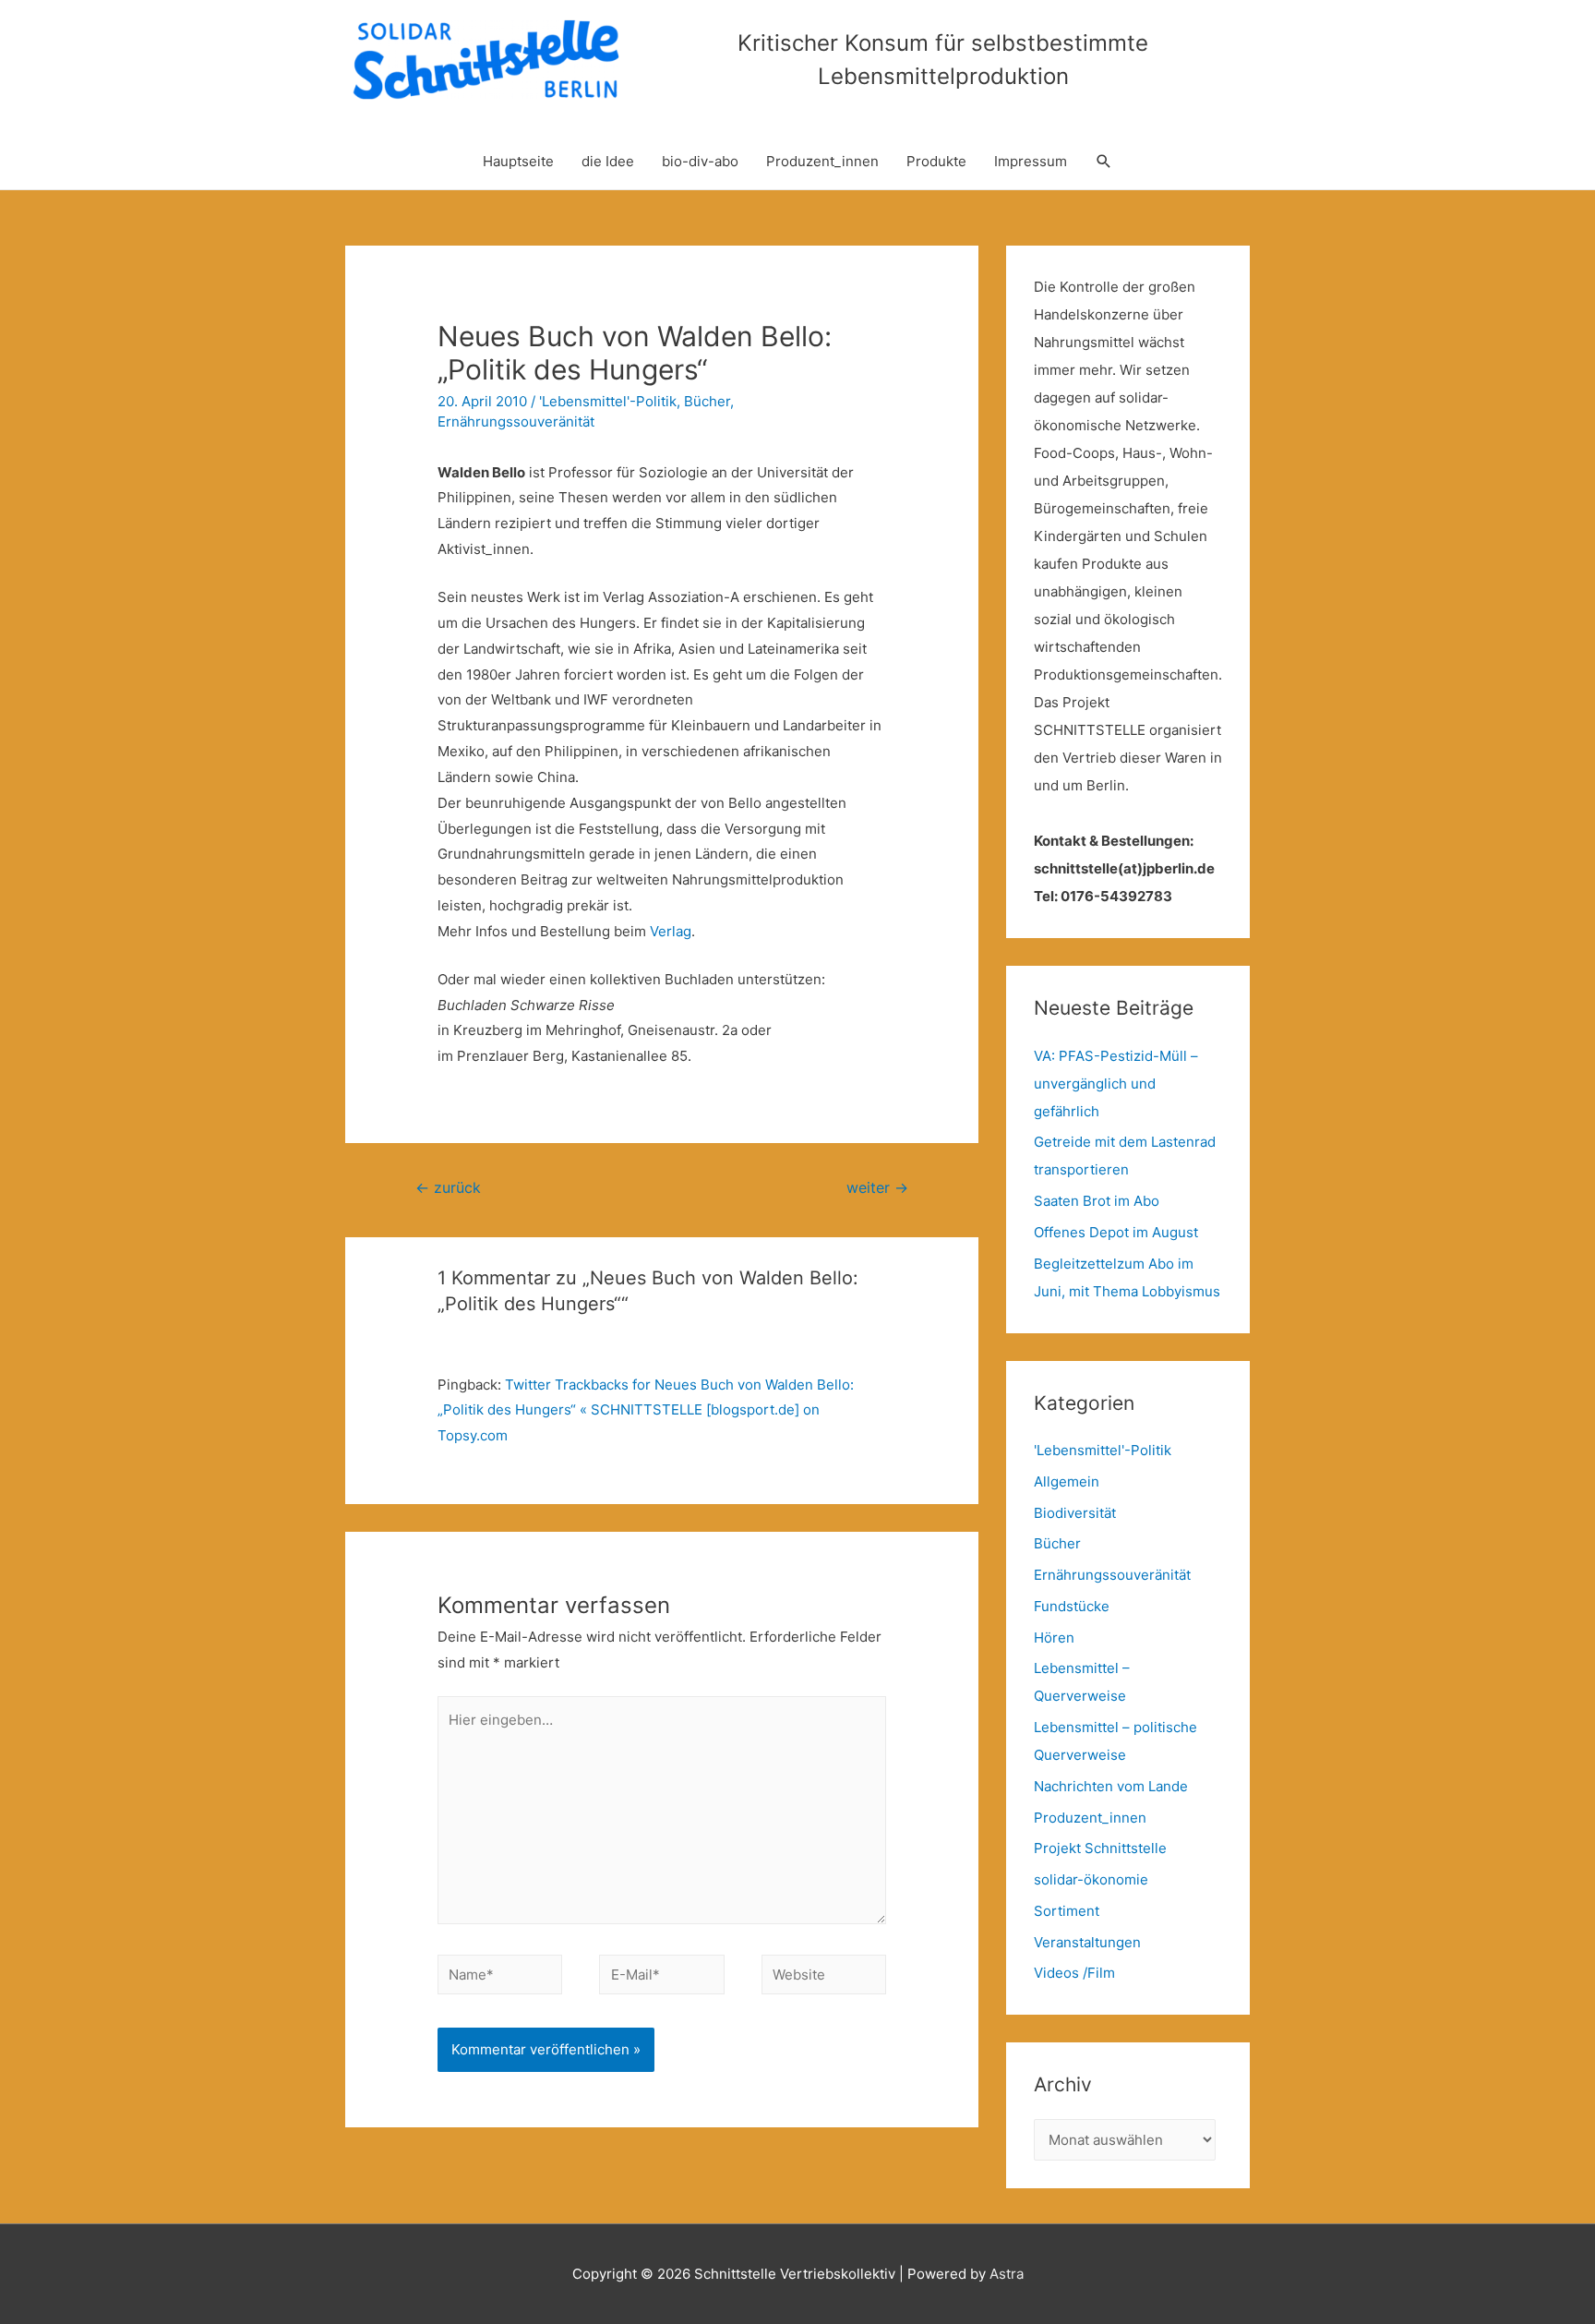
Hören (1054, 1638)
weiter (877, 1188)
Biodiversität (1075, 1513)
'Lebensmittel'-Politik (608, 401)
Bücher (707, 401)
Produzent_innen (822, 161)
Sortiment (1067, 1911)
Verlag (671, 931)
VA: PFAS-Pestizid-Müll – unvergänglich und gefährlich (1116, 1084)
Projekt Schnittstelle (1100, 1848)
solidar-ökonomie (1091, 1879)
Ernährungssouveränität (516, 421)
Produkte (936, 161)
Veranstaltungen (1087, 1942)
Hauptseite (518, 161)
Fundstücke (1072, 1606)
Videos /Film (1074, 1973)
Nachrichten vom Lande (1111, 1786)
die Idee (608, 161)
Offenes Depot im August (1116, 1232)
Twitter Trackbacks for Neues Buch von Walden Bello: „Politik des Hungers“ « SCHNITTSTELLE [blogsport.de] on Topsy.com (646, 1410)
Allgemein (1067, 1481)
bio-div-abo (700, 161)
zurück (448, 1188)
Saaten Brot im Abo (1097, 1201)
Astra (1007, 2274)
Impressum (1031, 161)
